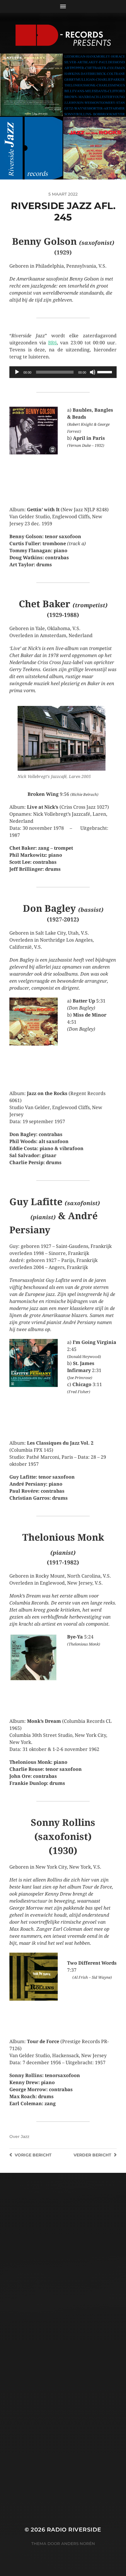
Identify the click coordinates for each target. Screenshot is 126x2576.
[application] (63, 372)
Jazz (25, 2137)
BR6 (52, 343)
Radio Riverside (74, 2530)
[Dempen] (93, 372)
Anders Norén (78, 2543)
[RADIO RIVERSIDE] (63, 35)
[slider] (105, 372)
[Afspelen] (17, 372)
